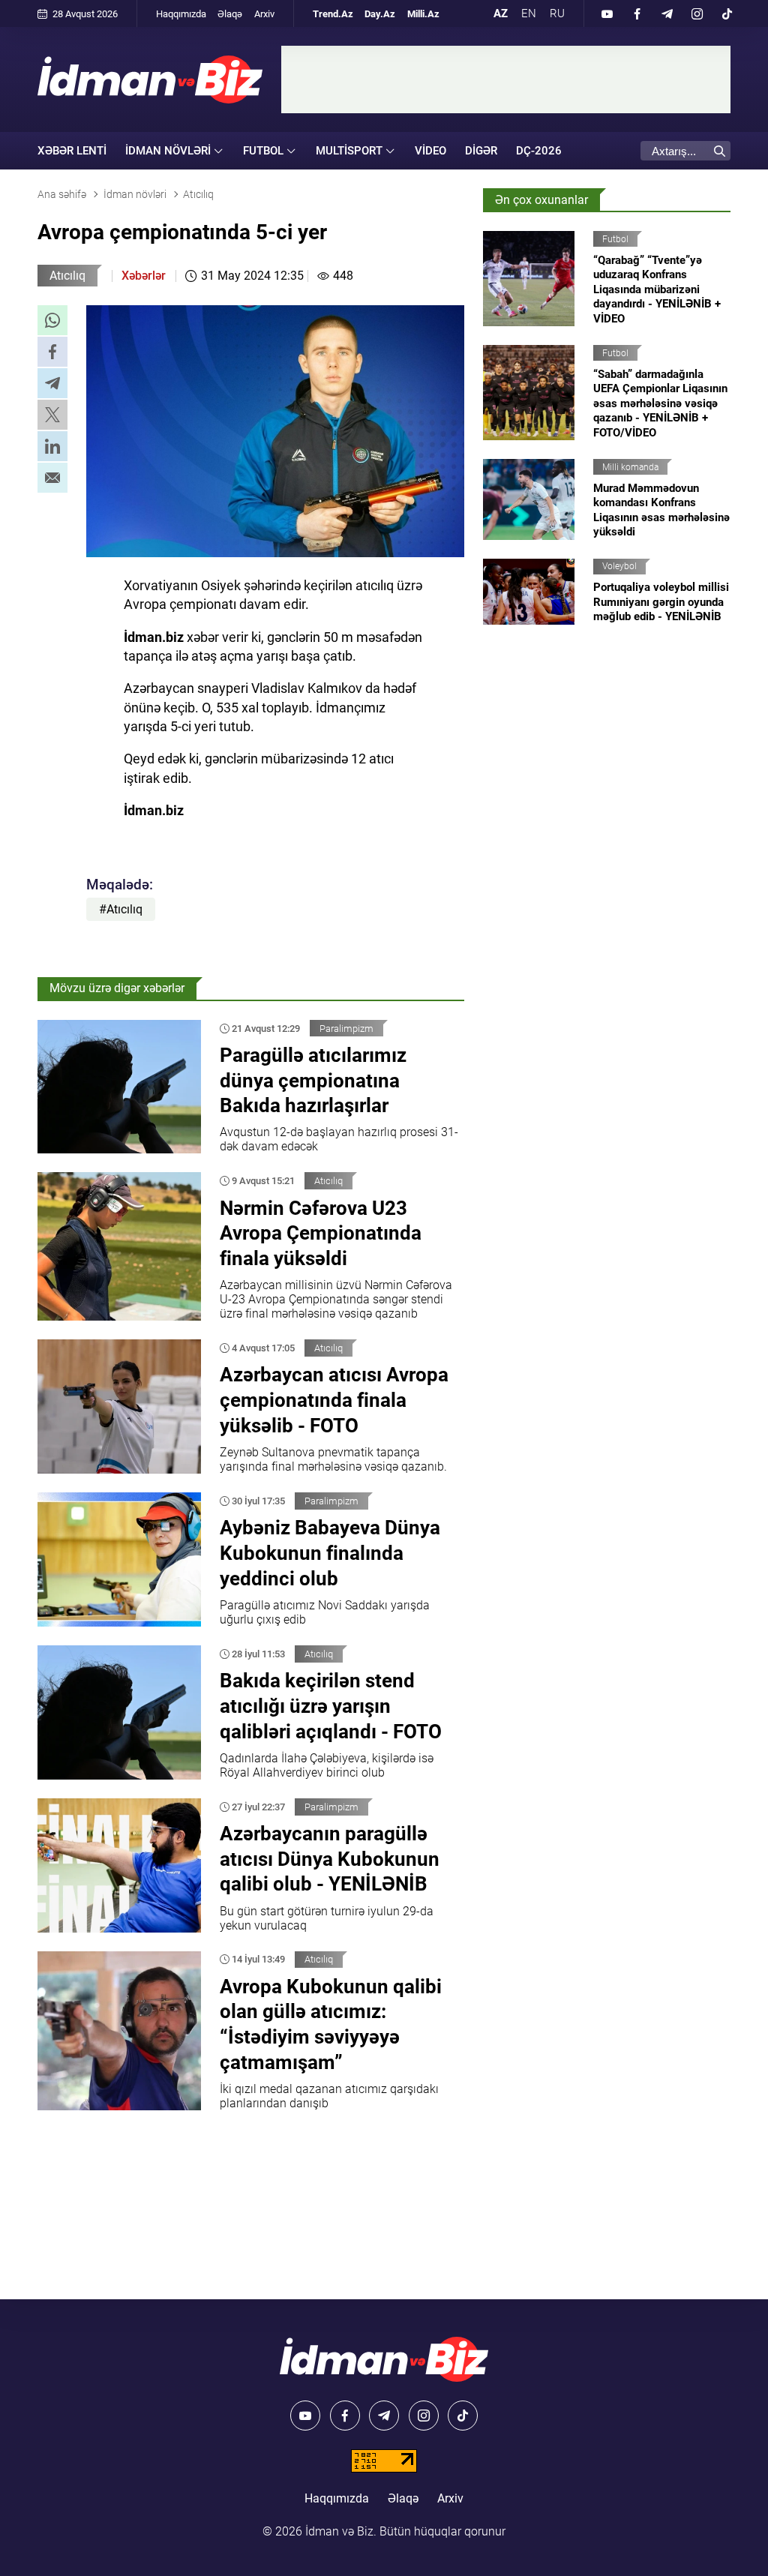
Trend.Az (333, 14)
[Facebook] (637, 13)
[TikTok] (727, 13)
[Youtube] (607, 13)
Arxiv (264, 14)
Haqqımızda (181, 14)
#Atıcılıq (121, 909)
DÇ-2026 (539, 151)
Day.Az (380, 14)
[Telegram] (667, 13)
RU (557, 13)
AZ (501, 13)
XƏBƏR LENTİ (72, 151)
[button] (52, 320)
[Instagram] (697, 13)
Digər (481, 151)
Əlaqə (230, 14)
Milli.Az (423, 14)
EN (529, 13)
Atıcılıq (67, 276)
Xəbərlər (144, 276)
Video (430, 151)
